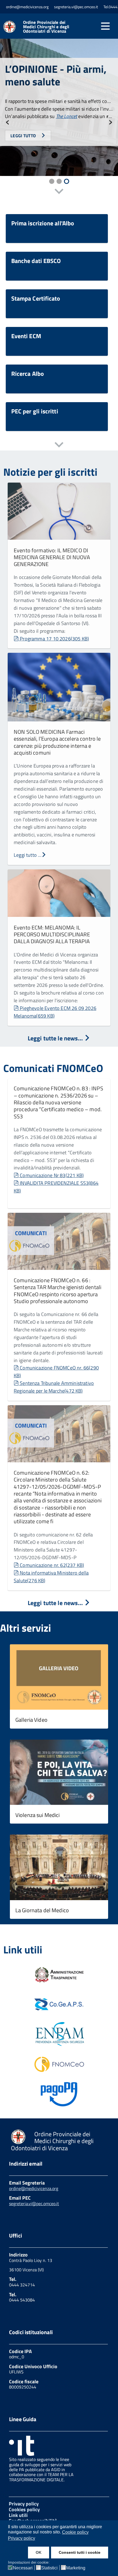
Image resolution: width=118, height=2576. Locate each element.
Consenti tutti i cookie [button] (80, 2552)
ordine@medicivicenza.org (34, 2188)
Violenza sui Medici (38, 1815)
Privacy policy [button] (22, 2538)
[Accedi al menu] (105, 26)
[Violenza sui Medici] (59, 1773)
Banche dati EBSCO (36, 261)
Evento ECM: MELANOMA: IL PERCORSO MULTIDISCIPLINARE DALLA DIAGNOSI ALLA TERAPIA (52, 934)
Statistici (49, 2568)
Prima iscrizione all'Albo (43, 223)
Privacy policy (24, 2504)
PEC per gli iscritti (35, 411)
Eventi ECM (26, 336)
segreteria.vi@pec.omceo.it (34, 2203)
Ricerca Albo (28, 374)
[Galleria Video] (59, 1678)
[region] (59, 113)
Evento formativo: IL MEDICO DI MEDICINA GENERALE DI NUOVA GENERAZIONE (52, 557)
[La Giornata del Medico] (59, 1868)
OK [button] (39, 2552)
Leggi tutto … (28, 855)
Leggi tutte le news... (56, 1038)
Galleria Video (31, 1720)
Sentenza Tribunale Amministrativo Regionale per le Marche (54, 1387)
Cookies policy (24, 2509)
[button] (52, 181)
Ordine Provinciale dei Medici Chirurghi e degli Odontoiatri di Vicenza (46, 27)
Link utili (18, 2515)
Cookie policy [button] (75, 2532)
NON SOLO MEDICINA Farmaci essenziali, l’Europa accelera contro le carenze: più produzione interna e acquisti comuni (57, 742)
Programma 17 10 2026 (54, 639)
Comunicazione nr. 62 (52, 1565)
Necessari (23, 2568)
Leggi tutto (24, 159)
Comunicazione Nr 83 (52, 1175)
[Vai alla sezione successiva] (59, 192)
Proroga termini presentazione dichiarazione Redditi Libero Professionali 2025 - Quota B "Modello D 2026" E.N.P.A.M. (52, 83)
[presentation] (8, 121)
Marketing (76, 2568)
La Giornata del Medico (42, 1910)
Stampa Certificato (36, 298)
